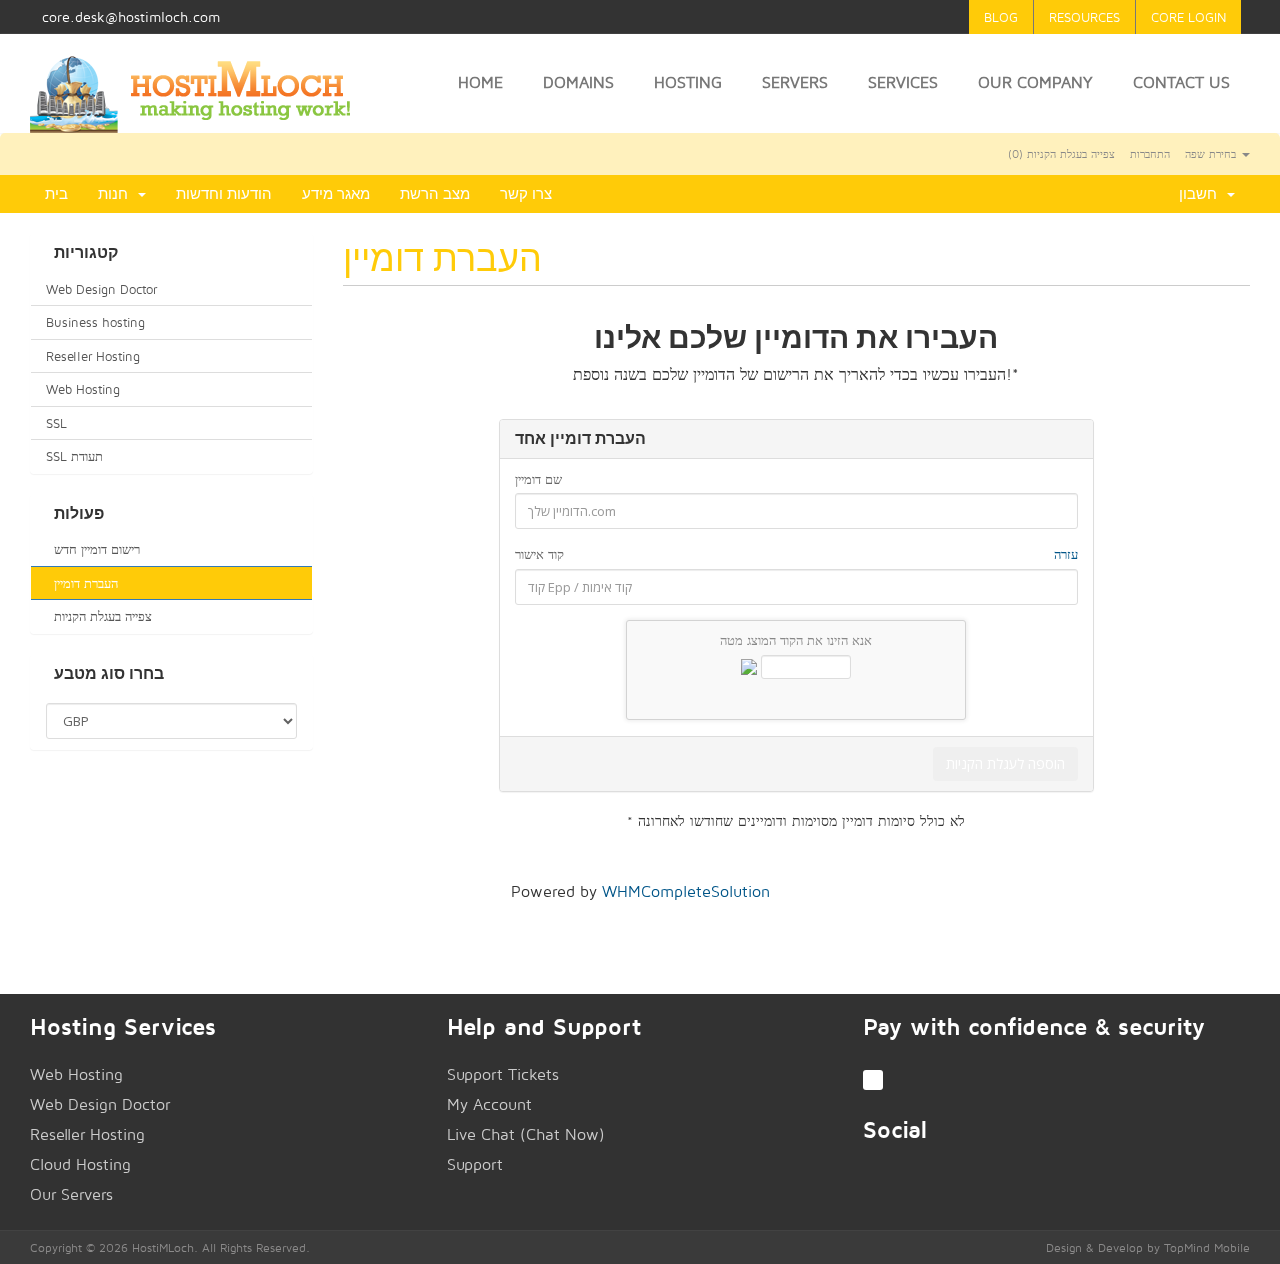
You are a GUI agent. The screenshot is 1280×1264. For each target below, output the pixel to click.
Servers (795, 82)
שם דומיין (538, 479)
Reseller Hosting (93, 356)
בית (56, 194)
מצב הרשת (435, 194)
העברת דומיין (82, 583)
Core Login (1188, 17)
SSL (56, 423)
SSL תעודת (74, 456)
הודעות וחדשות (224, 194)
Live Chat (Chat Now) (526, 1134)
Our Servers (71, 1194)
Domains (578, 82)
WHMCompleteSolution (686, 891)
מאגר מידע (336, 194)
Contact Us (1181, 82)
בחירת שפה (1212, 154)
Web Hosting (83, 389)
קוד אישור (796, 554)
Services (903, 82)
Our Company (1035, 82)
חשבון (1202, 194)
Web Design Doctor (101, 289)
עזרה (1066, 554)
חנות (117, 194)
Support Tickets (503, 1074)
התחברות (1150, 154)
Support (475, 1164)
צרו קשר (526, 194)
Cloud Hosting (80, 1164)
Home (480, 82)
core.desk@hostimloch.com (131, 16)
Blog (1001, 17)
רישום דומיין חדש (93, 549)
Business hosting (95, 322)
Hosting (688, 82)
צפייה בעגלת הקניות (99, 616)
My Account (489, 1104)
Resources (1084, 17)
